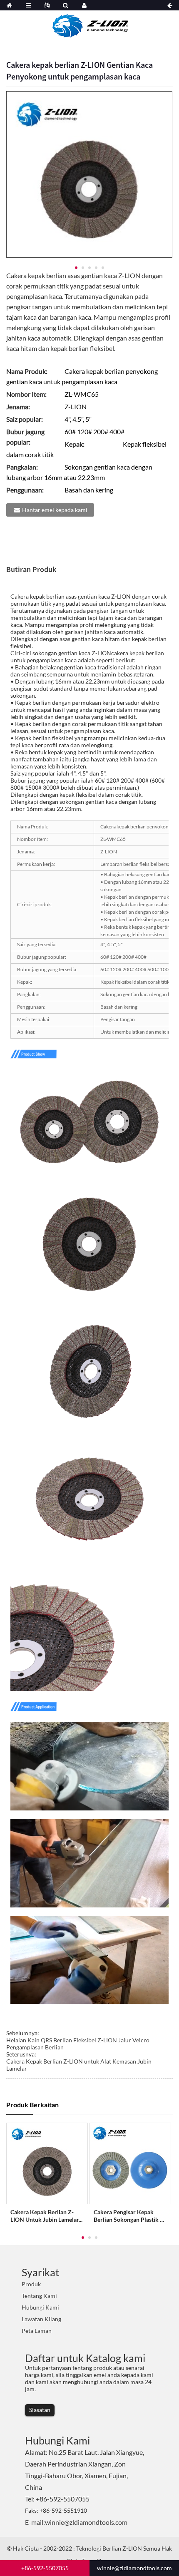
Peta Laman (37, 2331)
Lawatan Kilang (41, 2319)
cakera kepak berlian (138, 653)
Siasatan (40, 2410)
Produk (31, 2284)
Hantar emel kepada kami (55, 510)
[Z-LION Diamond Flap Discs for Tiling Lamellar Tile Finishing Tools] (47, 2163)
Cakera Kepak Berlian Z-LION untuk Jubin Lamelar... (46, 2216)
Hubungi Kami (40, 2307)
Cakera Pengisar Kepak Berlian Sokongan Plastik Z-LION (130, 2216)
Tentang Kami (39, 2296)
